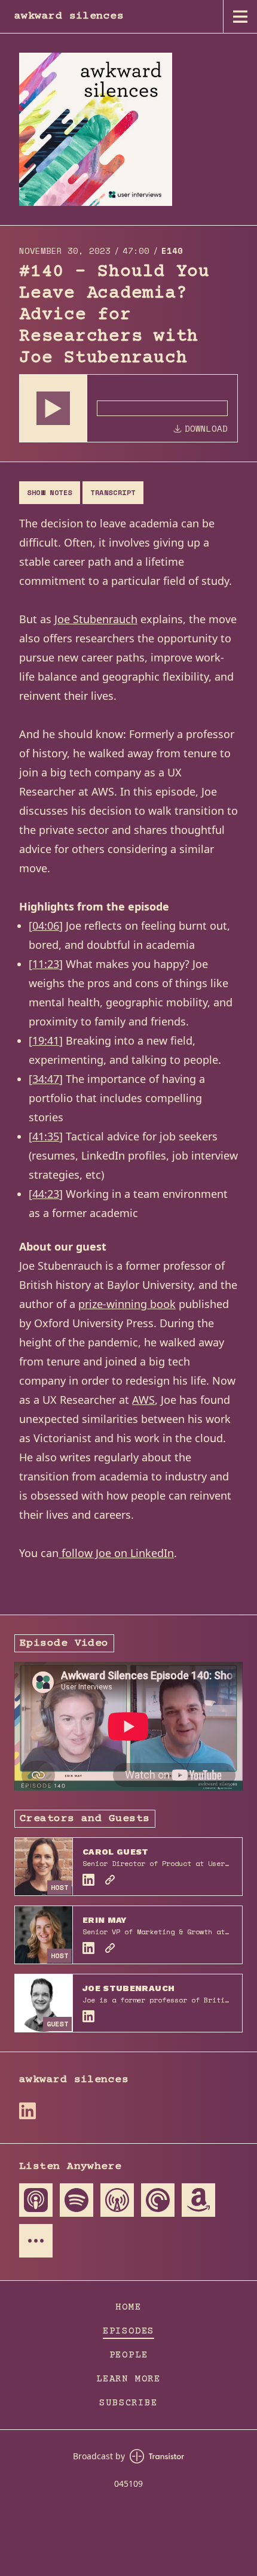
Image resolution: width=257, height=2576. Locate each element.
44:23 (46, 1194)
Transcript (113, 492)
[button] (53, 408)
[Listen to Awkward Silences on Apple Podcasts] (36, 2200)
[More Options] (36, 2241)
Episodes (128, 2331)
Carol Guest (116, 1852)
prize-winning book (127, 1304)
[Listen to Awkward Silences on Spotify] (77, 2200)
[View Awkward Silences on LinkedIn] (27, 2111)
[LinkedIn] (88, 1880)
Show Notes (50, 492)
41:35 (46, 1136)
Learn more (128, 2379)
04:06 (46, 926)
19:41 (46, 1040)
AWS (143, 1400)
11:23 (46, 964)
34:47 (46, 1079)
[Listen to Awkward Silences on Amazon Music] (198, 2200)
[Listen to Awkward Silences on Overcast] (117, 2200)
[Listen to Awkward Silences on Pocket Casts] (158, 2200)
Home (128, 2307)
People (129, 2355)
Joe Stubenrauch (96, 619)
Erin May (105, 1920)
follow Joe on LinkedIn (116, 1553)
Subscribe (128, 2403)
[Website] (110, 1880)
